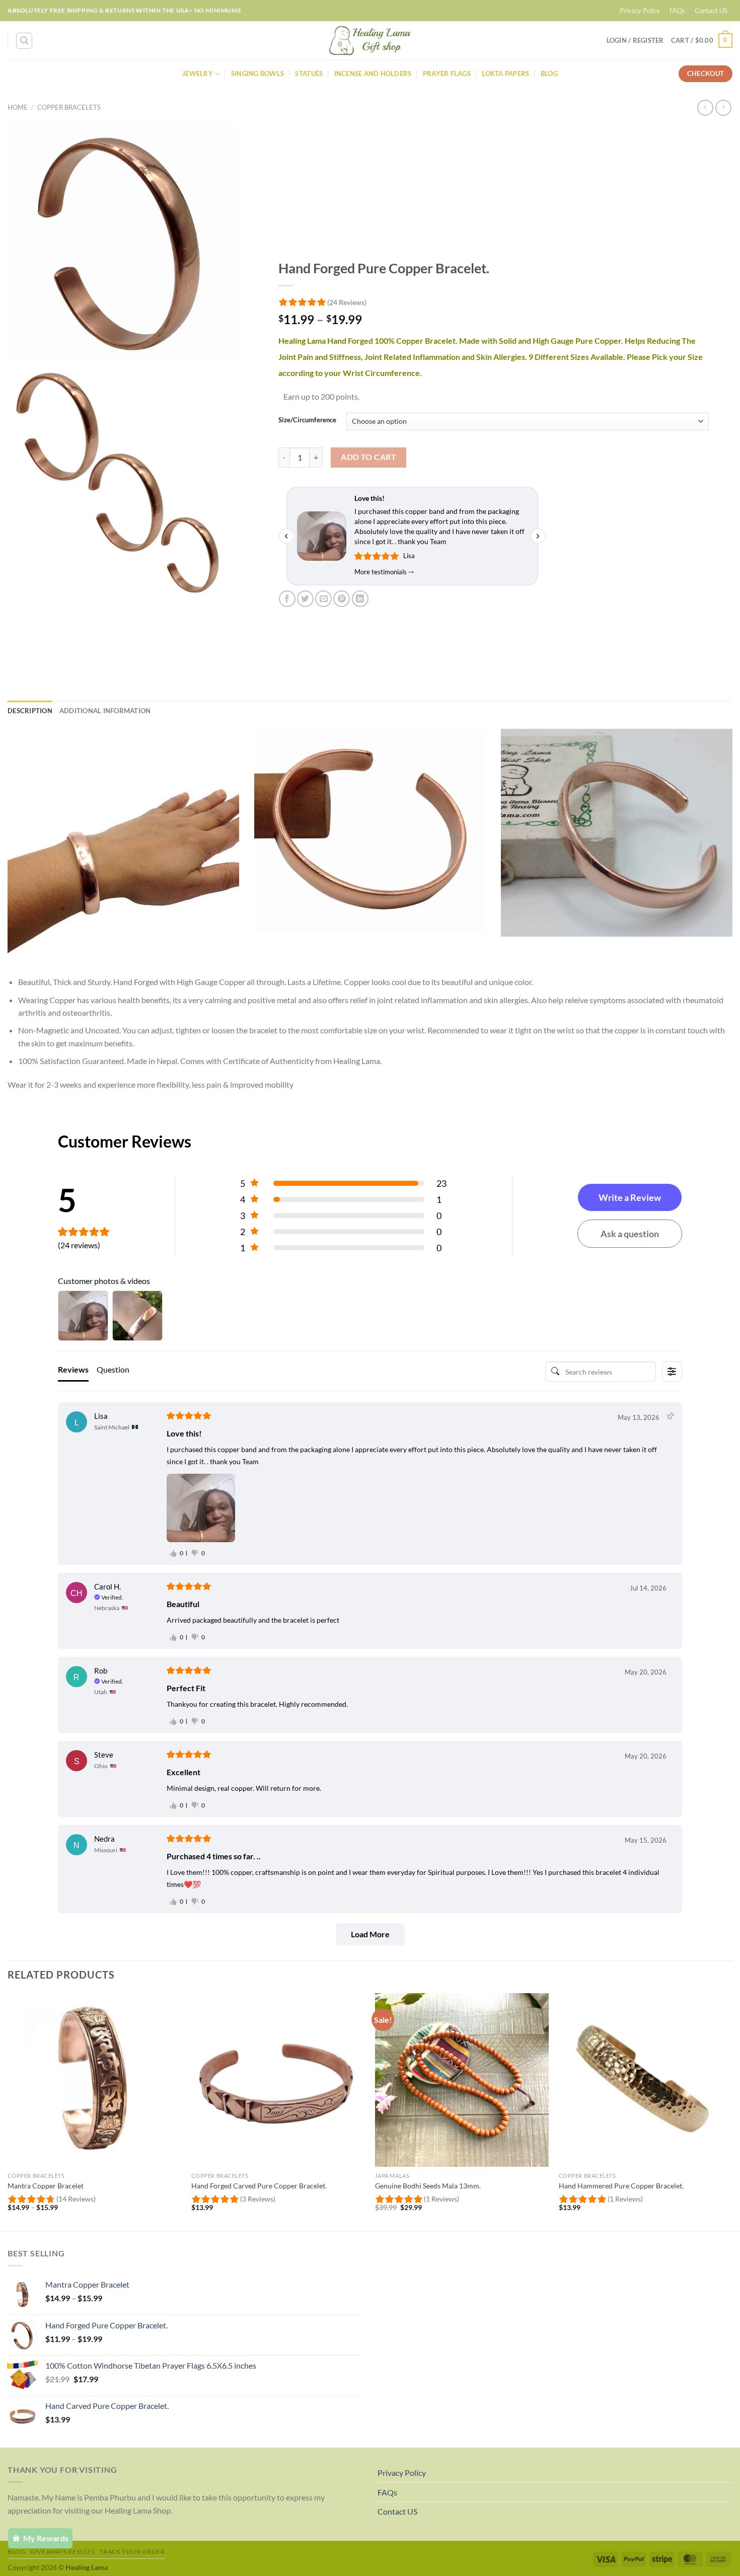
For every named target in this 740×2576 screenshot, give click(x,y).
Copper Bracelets (69, 107)
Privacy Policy (640, 11)
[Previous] (8, 2111)
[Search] (24, 41)
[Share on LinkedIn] (360, 599)
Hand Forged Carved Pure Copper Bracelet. (259, 2186)
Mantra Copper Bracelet (46, 2186)
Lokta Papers (505, 73)
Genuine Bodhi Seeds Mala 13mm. (428, 2186)
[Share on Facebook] (287, 599)
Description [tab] (30, 711)
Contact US (711, 11)
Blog (549, 73)
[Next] (732, 2111)
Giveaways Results (62, 2552)
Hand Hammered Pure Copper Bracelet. (621, 2186)
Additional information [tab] (105, 711)
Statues (309, 73)
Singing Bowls (257, 73)
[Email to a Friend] (323, 599)
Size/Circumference (307, 420)
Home (18, 107)
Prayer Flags (447, 73)
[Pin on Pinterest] (342, 599)
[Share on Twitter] (305, 599)
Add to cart (368, 457)
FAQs (677, 11)
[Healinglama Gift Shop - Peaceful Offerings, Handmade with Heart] (370, 41)
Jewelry (198, 73)
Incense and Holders (373, 73)
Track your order (132, 2552)
